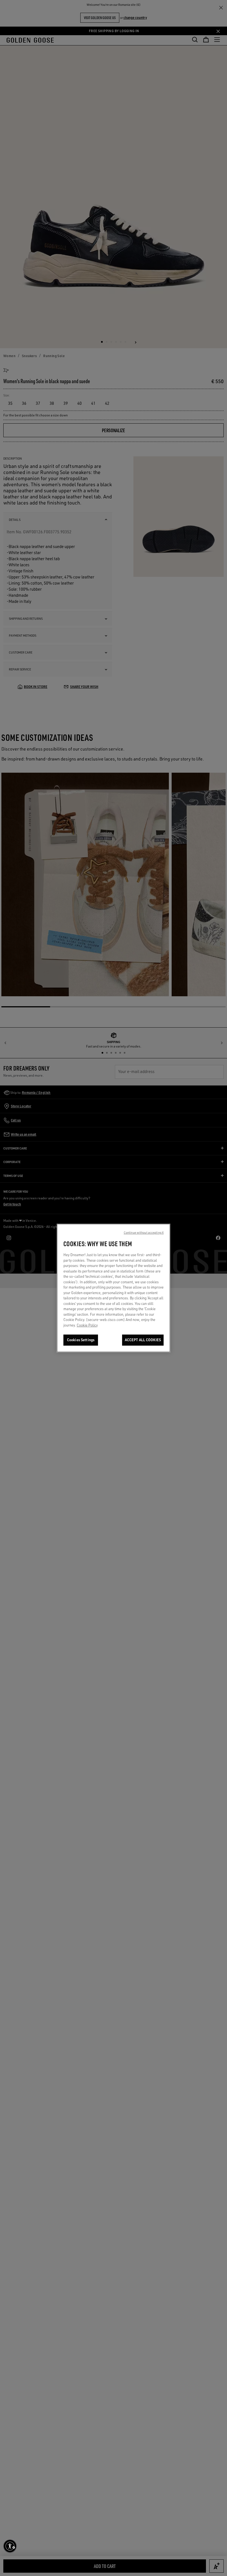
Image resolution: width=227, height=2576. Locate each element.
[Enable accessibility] (10, 2546)
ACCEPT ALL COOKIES (143, 1340)
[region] (114, 1288)
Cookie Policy (87, 1325)
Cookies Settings (81, 1340)
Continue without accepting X (144, 1233)
